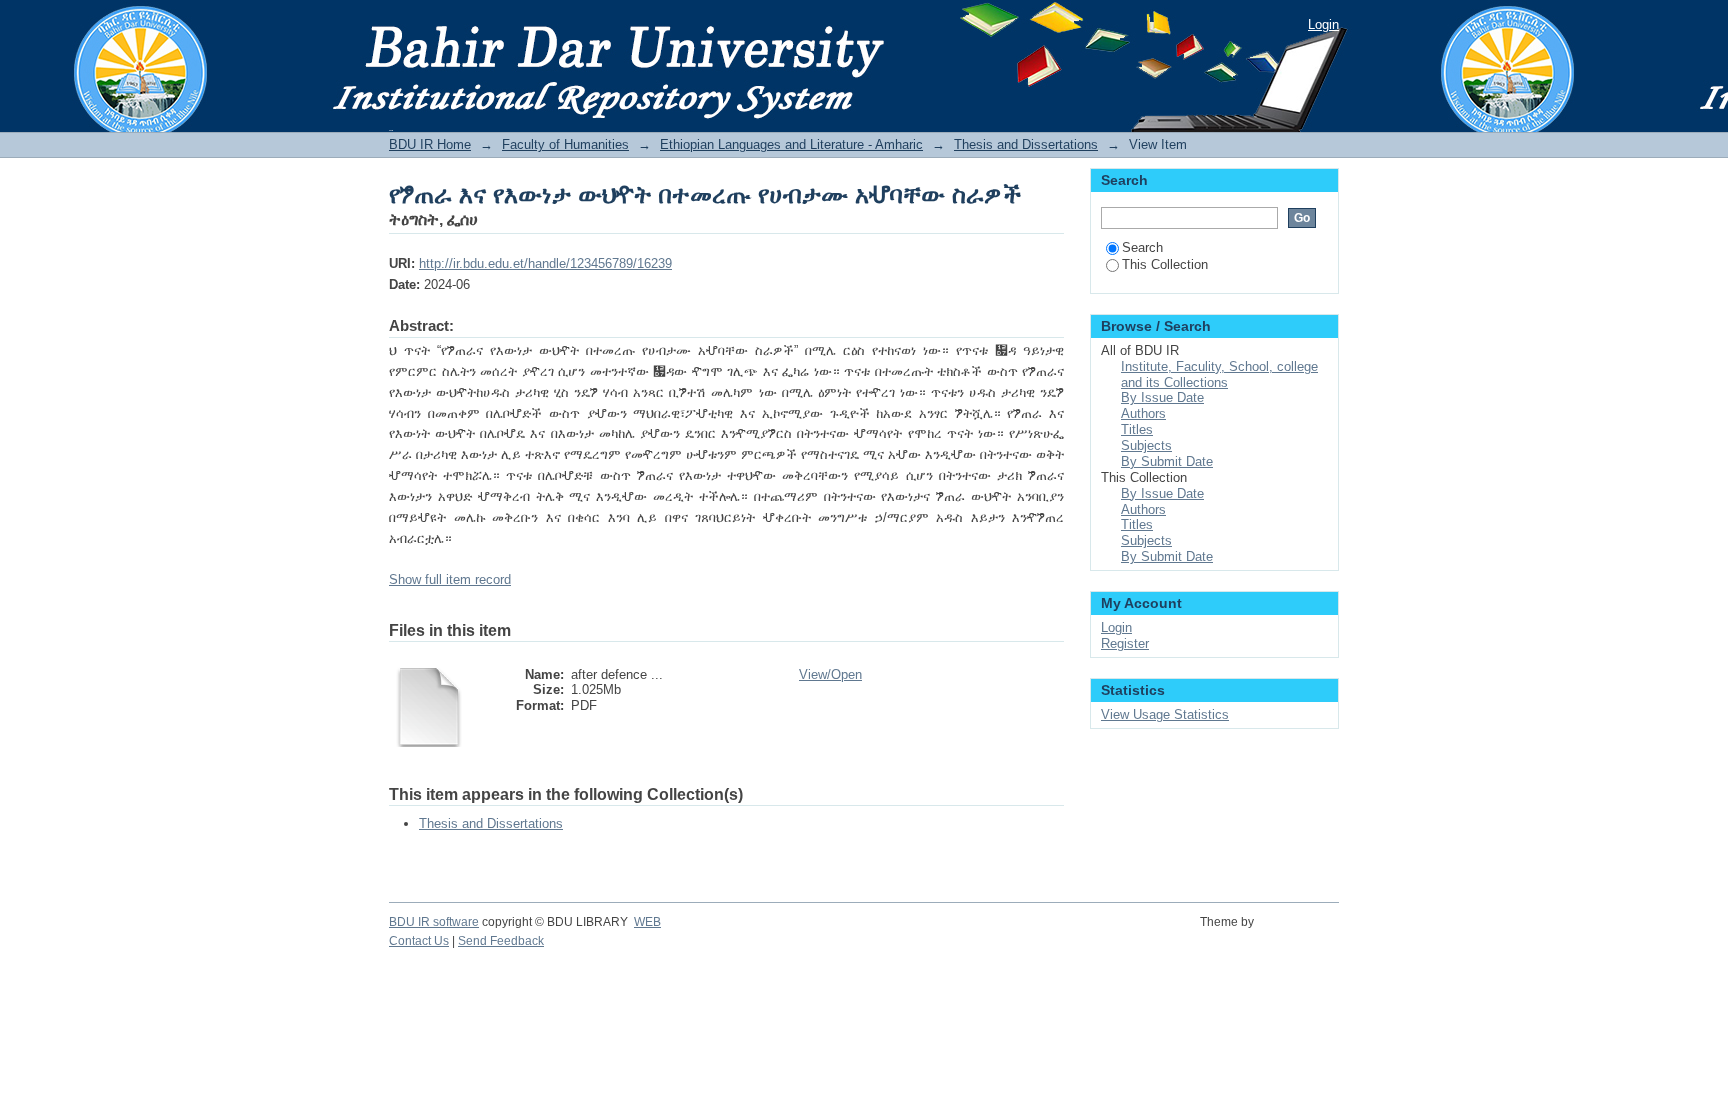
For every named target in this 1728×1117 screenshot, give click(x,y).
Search (1142, 247)
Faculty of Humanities (565, 144)
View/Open (830, 674)
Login (1323, 24)
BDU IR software (434, 922)
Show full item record (450, 579)
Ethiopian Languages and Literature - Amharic (791, 144)
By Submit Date (1167, 461)
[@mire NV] (1299, 933)
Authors (1143, 413)
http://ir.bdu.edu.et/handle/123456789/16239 (545, 263)
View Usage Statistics (1165, 714)
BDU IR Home (430, 144)
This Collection (1165, 264)
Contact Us (419, 941)
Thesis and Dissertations (1026, 144)
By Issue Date (1162, 397)
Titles (1137, 429)
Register (1125, 643)
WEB (647, 922)
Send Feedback (501, 941)
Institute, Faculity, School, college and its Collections (1219, 374)
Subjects (1146, 445)
